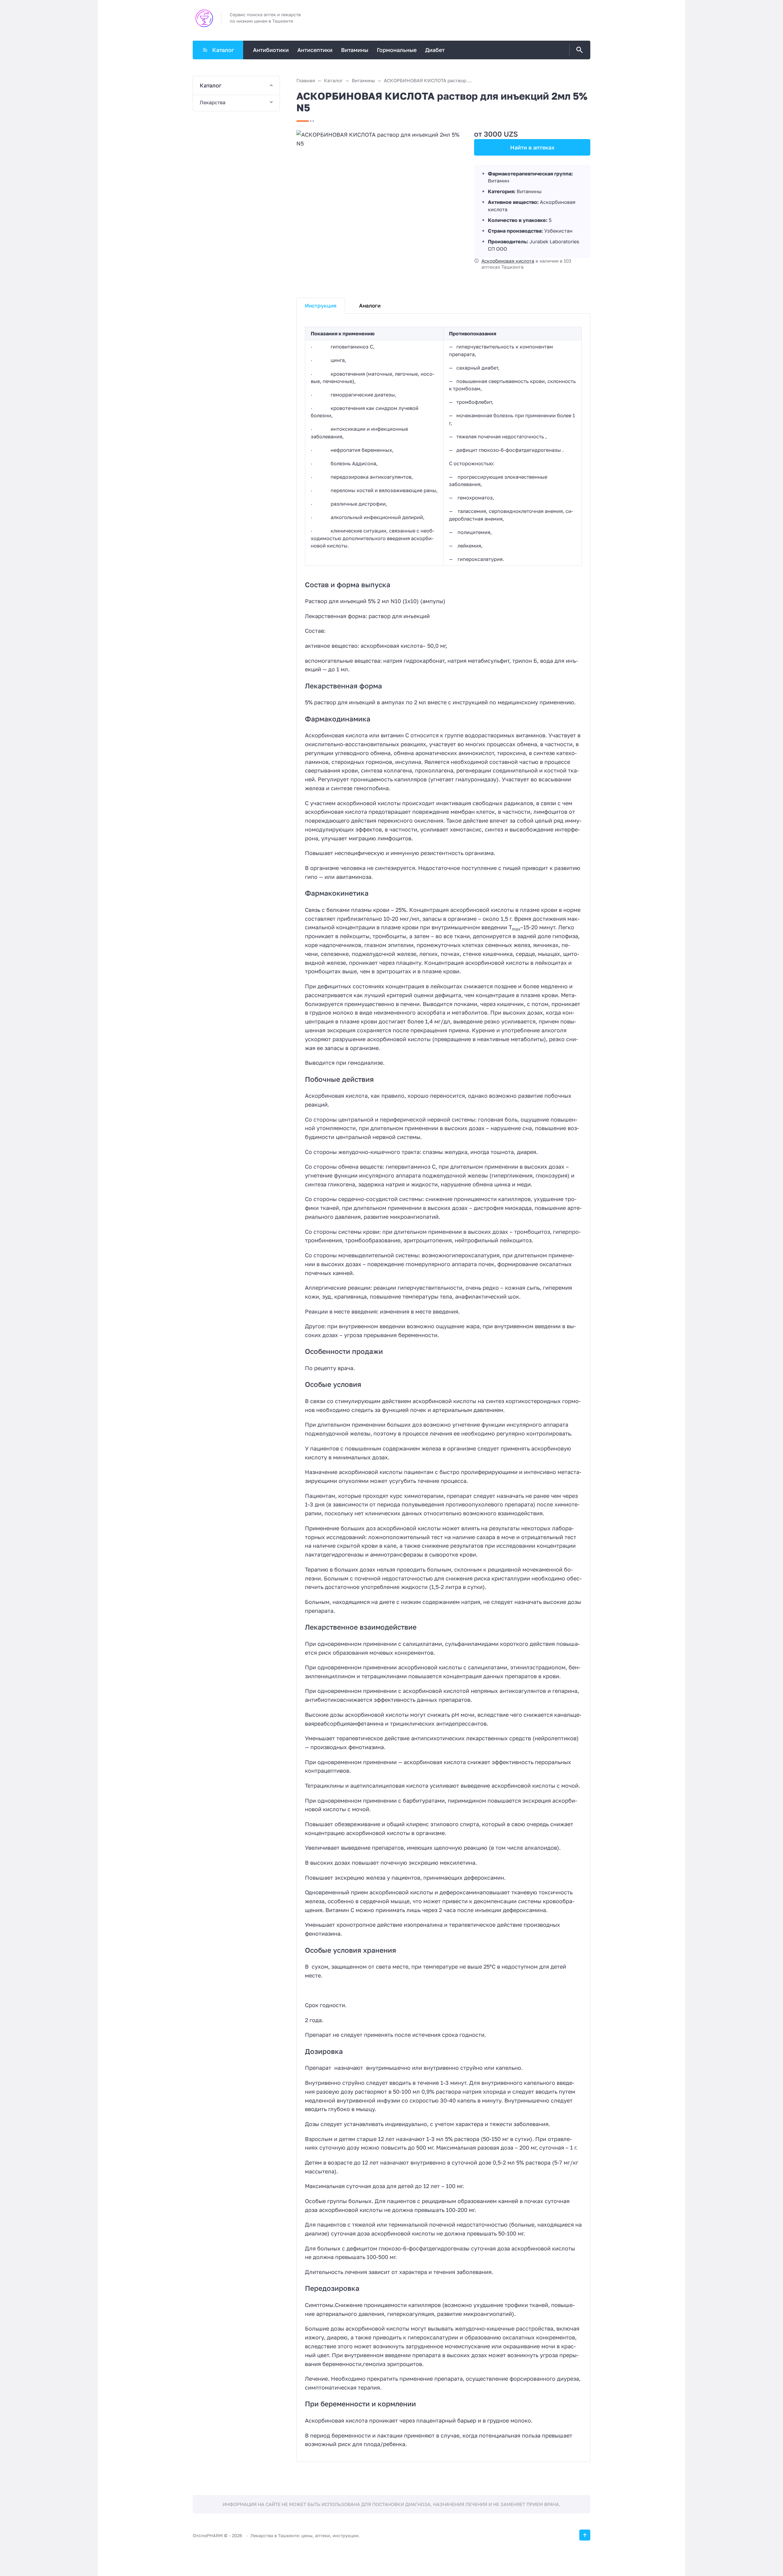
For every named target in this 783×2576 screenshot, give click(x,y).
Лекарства (213, 102)
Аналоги (370, 306)
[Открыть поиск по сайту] (578, 50)
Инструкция (321, 306)
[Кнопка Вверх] (585, 2535)
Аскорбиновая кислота (508, 261)
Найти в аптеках (532, 147)
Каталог (223, 50)
